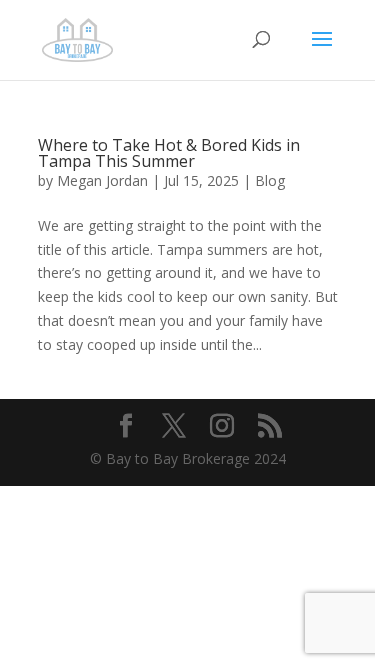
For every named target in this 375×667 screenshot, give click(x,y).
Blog (270, 180)
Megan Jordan (102, 180)
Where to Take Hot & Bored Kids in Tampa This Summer (169, 153)
